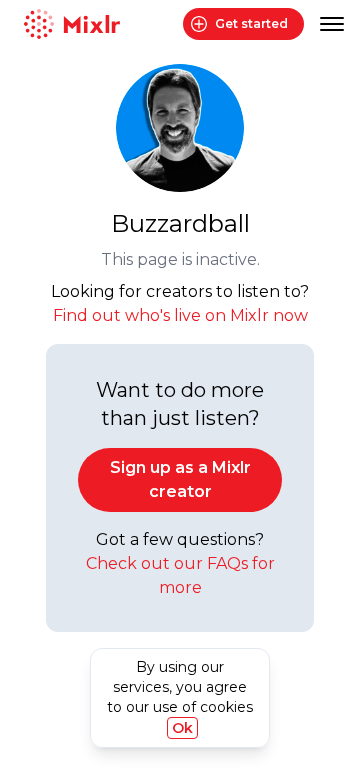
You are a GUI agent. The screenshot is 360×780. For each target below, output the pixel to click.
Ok (182, 728)
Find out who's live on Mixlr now (180, 315)
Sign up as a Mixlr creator (180, 479)
